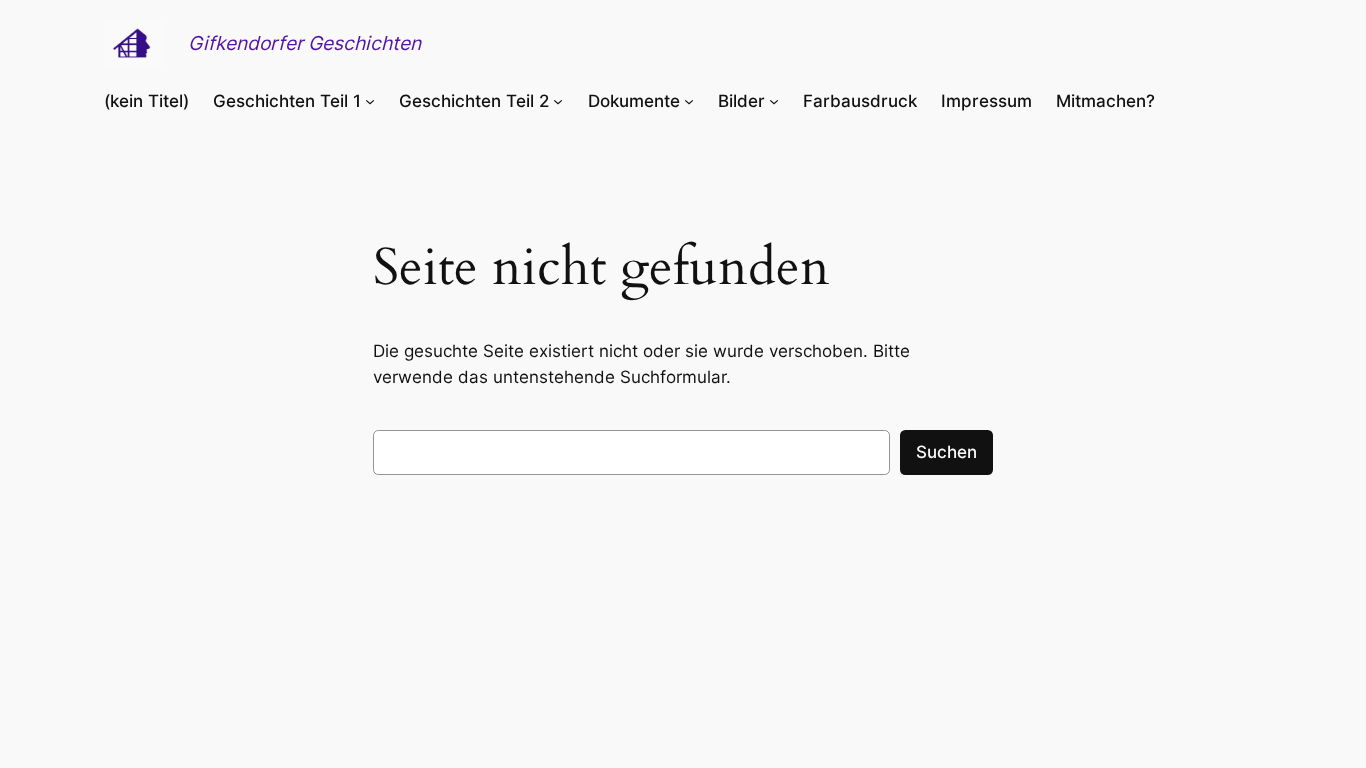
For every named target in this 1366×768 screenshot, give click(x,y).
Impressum (986, 101)
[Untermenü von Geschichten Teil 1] (370, 101)
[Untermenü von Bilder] (774, 101)
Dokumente (634, 101)
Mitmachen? (1105, 101)
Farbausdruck (860, 101)
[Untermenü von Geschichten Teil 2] (558, 101)
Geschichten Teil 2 (474, 101)
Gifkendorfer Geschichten (304, 43)
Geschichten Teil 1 (287, 101)
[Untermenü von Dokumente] (689, 101)
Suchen (946, 452)
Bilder (741, 101)
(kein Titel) (146, 101)
